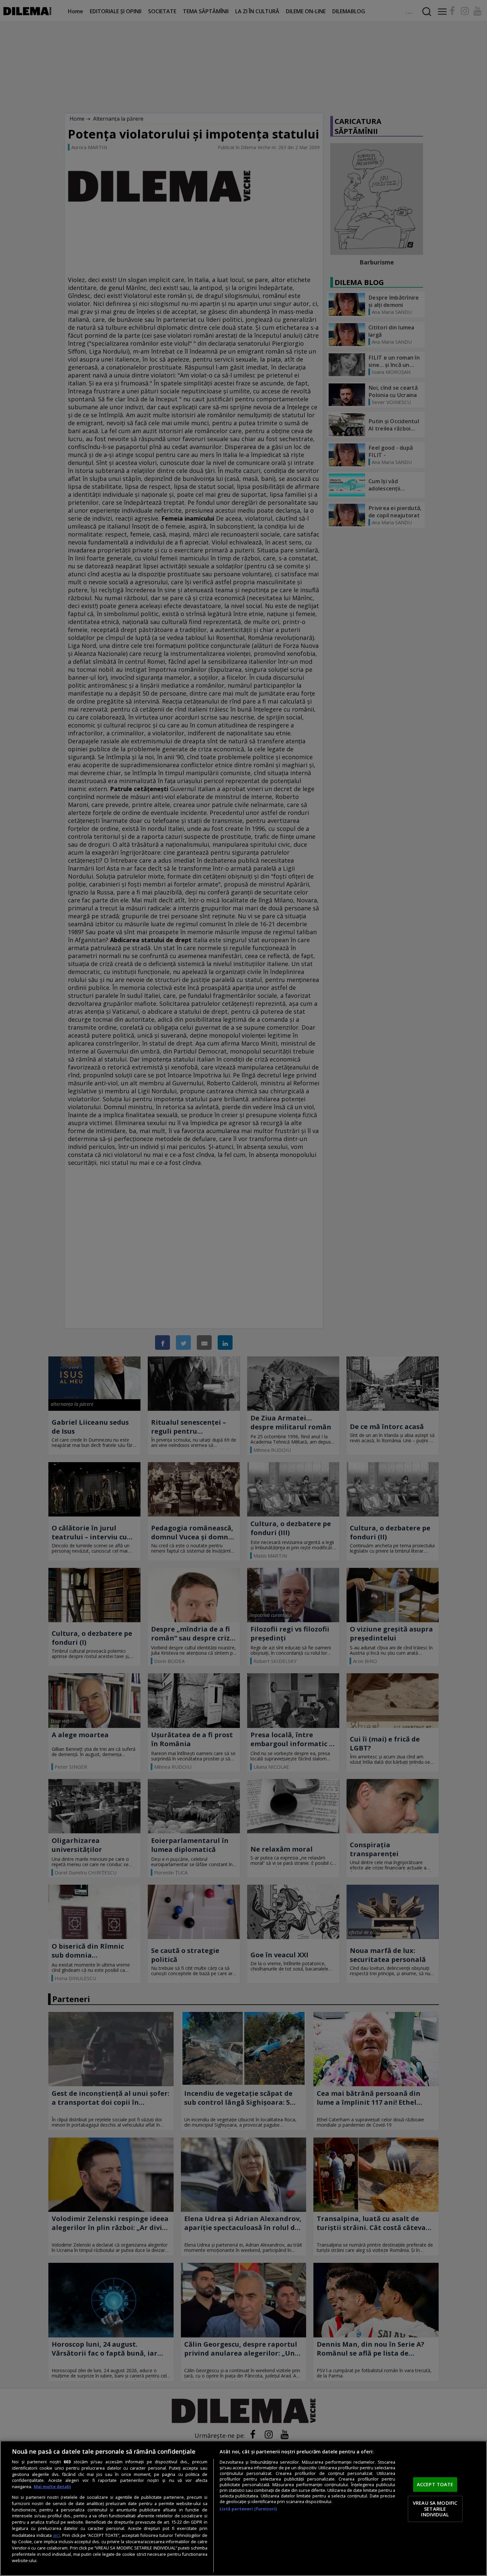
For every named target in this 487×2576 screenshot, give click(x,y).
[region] (243, 2508)
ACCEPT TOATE (435, 2485)
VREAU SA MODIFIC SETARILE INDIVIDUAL (435, 2509)
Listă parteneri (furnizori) (248, 2509)
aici (56, 2535)
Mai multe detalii (52, 2487)
